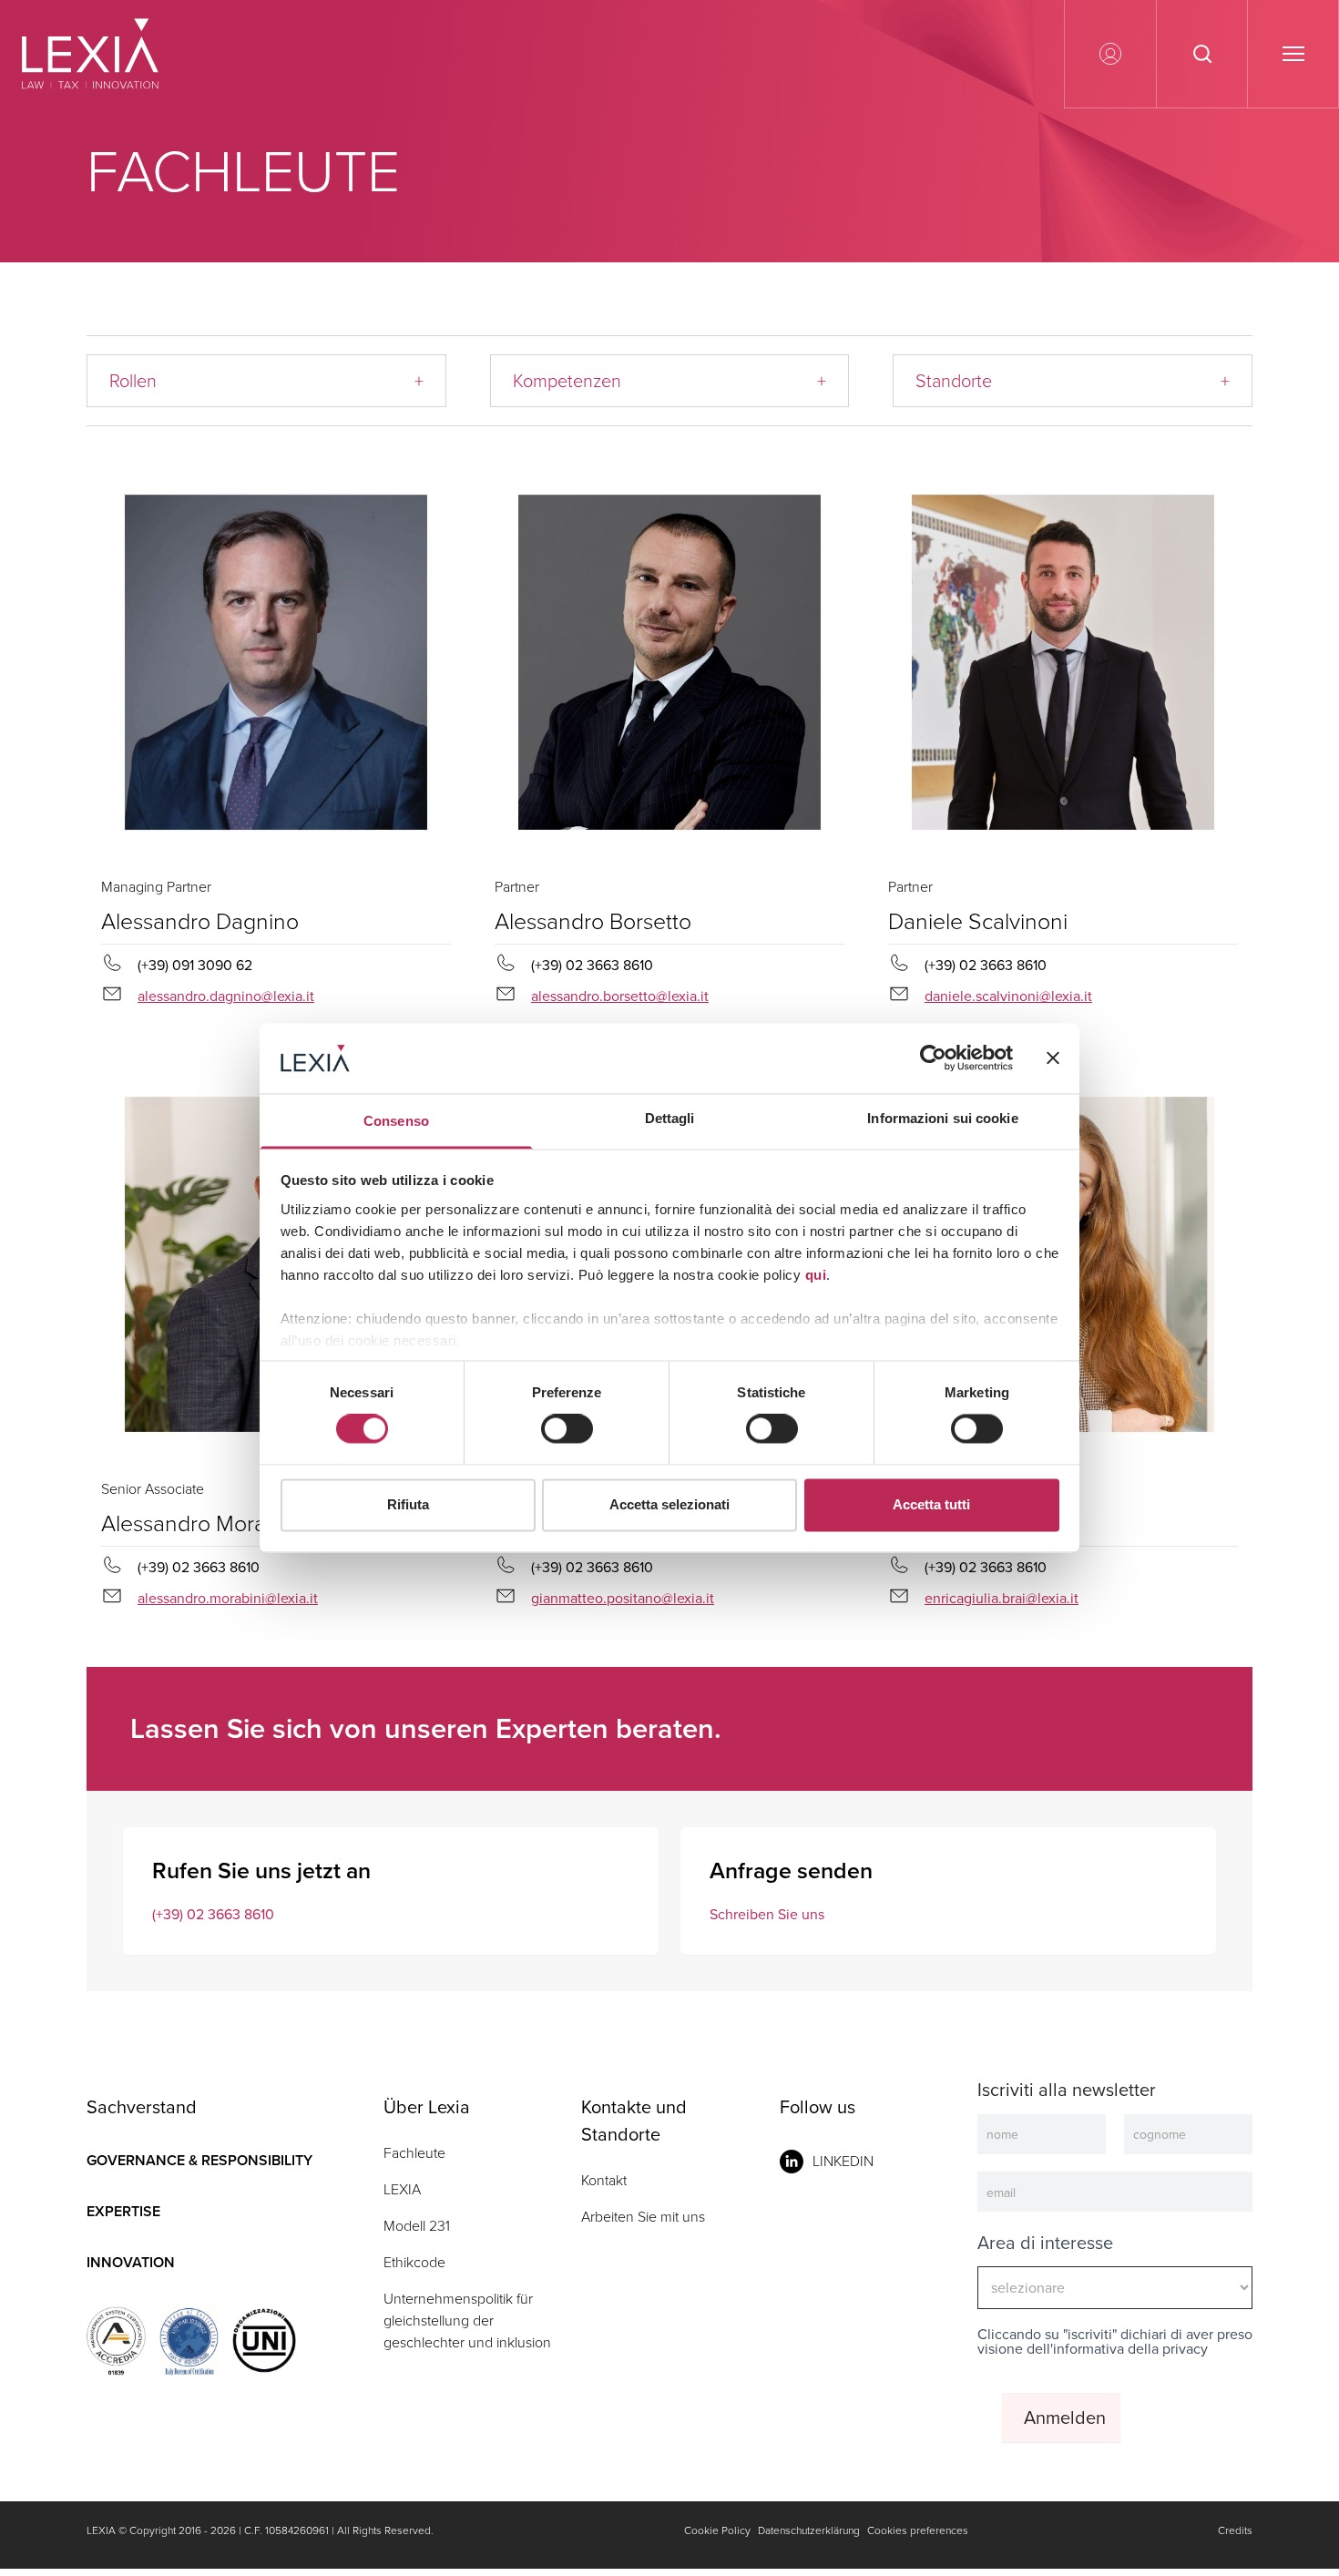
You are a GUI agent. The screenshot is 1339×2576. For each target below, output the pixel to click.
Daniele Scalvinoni (978, 921)
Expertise (123, 2211)
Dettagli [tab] (670, 1118)
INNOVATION (131, 2262)
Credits (1235, 2530)
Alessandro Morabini (201, 1523)
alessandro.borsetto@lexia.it (620, 996)
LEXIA (402, 2189)
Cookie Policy (717, 2530)
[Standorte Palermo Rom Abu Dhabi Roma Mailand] (1073, 381)
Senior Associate (153, 1489)
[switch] (567, 1429)
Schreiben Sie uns (767, 1914)
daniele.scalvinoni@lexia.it (1008, 996)
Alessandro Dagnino (200, 921)
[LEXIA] (112, 54)
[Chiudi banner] (1053, 1058)
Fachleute (414, 2153)
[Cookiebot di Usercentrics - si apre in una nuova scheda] (933, 1058)
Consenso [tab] (396, 1121)
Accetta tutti (931, 1504)
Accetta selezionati (669, 1504)
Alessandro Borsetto (593, 921)
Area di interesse (1045, 2243)
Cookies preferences (918, 2530)
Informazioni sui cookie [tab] (942, 1118)
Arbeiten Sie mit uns (643, 2217)
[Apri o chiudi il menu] (1293, 54)
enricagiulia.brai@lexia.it (1002, 1598)
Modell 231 (417, 2226)
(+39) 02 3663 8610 (213, 1914)
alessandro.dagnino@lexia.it (226, 996)
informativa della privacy (1130, 2349)
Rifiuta (408, 1504)
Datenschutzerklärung (809, 2530)
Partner (517, 887)
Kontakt (604, 2180)
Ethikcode (414, 2262)
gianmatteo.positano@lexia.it (623, 1598)
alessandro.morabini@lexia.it (228, 1598)
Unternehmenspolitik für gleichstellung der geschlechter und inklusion (467, 2320)
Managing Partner (156, 887)
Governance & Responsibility (199, 2160)
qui (816, 1275)
